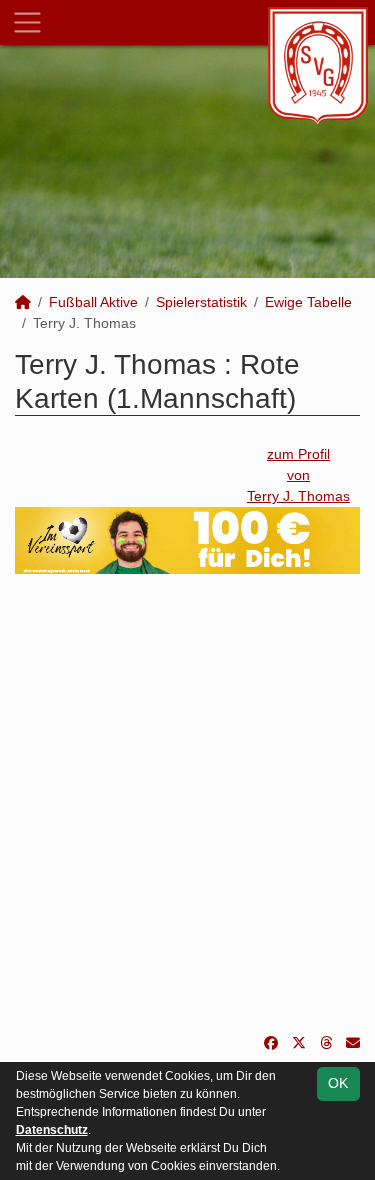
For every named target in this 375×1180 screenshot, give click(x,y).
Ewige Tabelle (308, 302)
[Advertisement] (187, 803)
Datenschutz (52, 1130)
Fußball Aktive (93, 302)
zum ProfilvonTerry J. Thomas (298, 475)
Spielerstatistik (201, 302)
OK (338, 1083)
